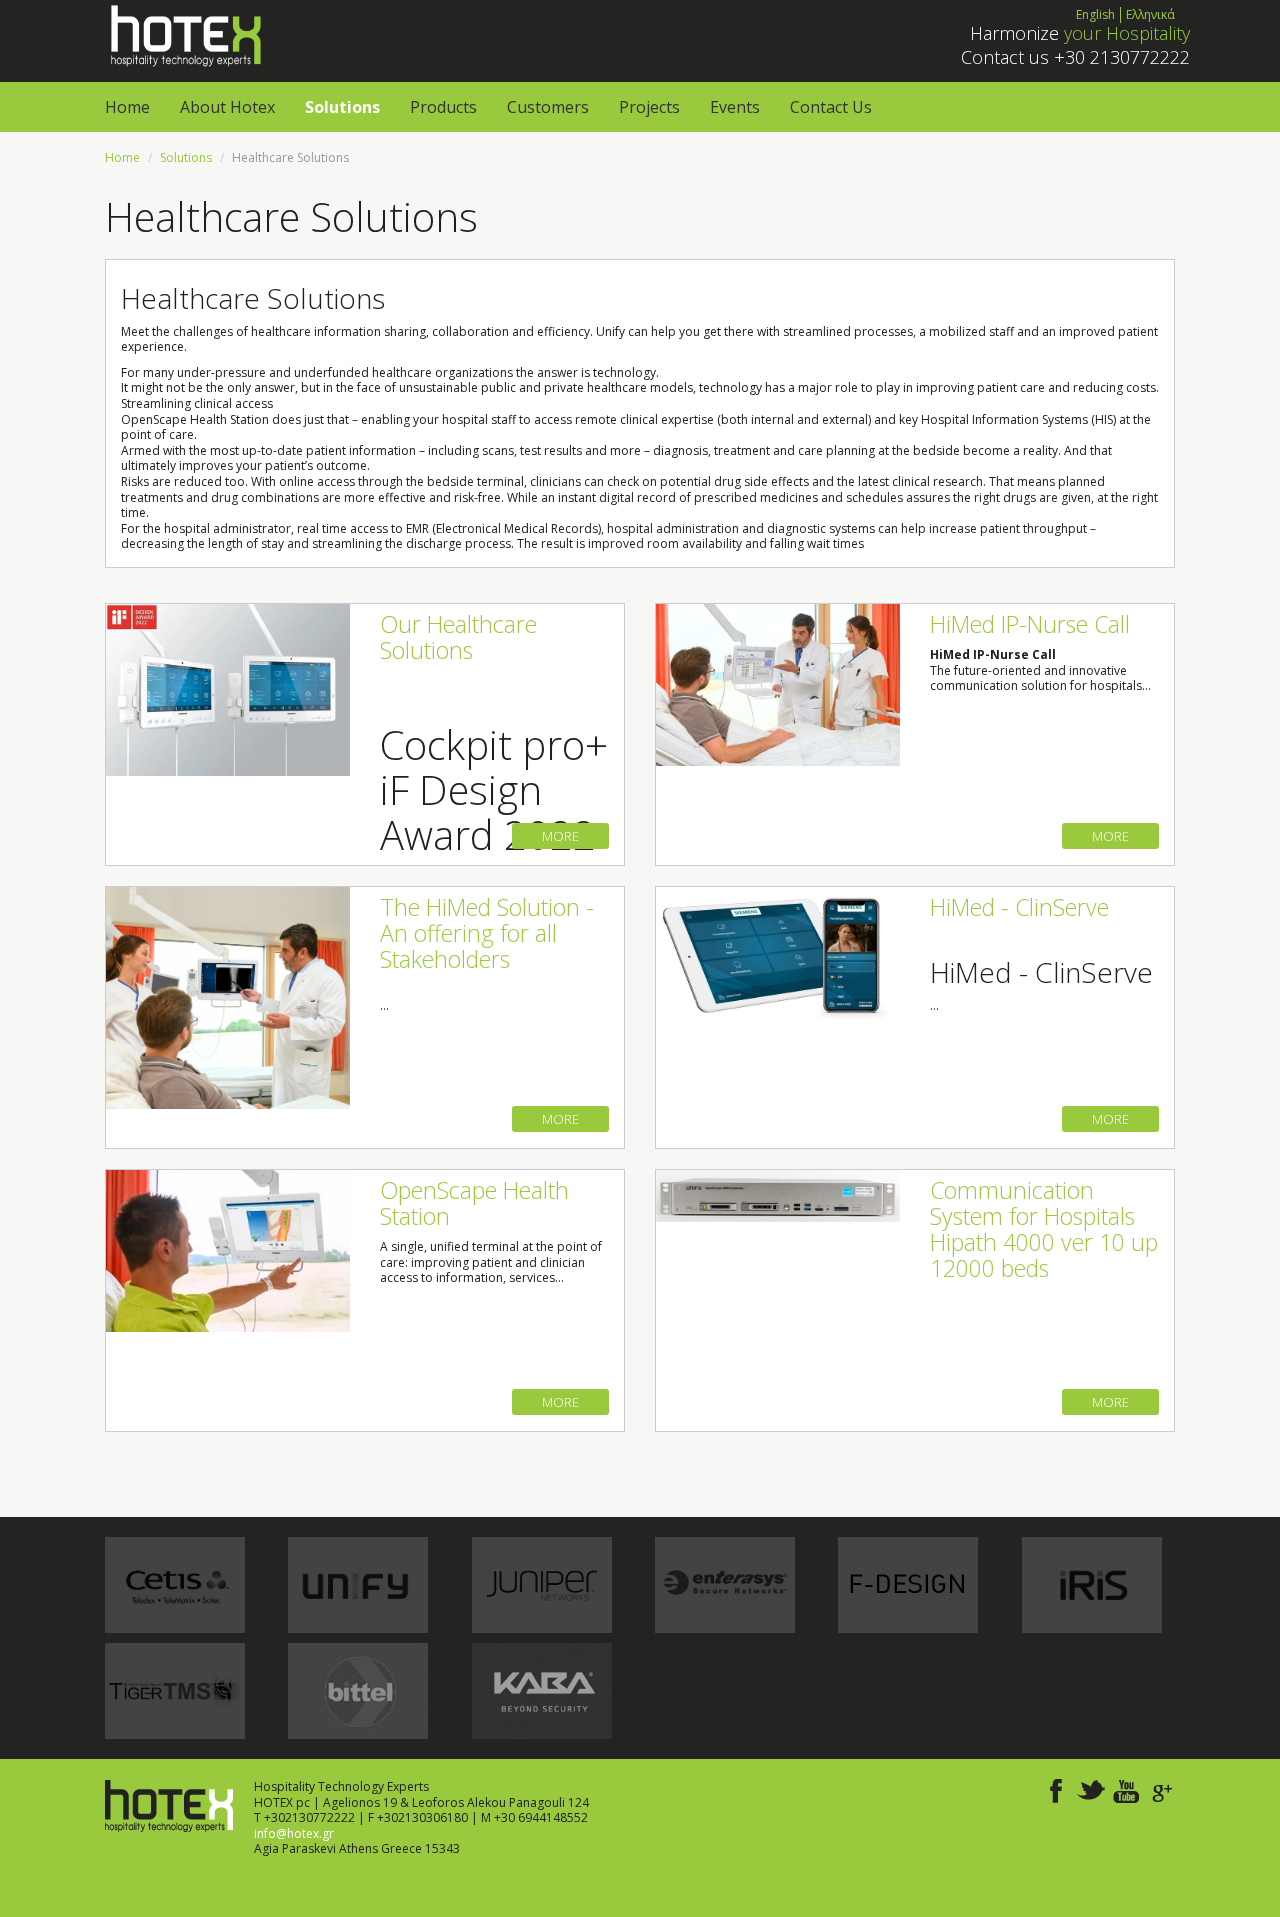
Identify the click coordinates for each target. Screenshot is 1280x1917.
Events (735, 107)
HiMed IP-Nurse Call (1030, 624)
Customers (548, 107)
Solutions (342, 107)
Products (443, 107)
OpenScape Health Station (474, 1203)
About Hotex (227, 107)
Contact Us (831, 107)
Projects (649, 107)
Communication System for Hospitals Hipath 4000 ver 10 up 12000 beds (1044, 1229)
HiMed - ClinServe (1019, 907)
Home (127, 107)
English (1095, 14)
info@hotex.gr (294, 1833)
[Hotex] (184, 34)
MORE (560, 836)
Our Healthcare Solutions (458, 637)
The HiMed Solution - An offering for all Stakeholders (487, 933)
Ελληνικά (1150, 14)
